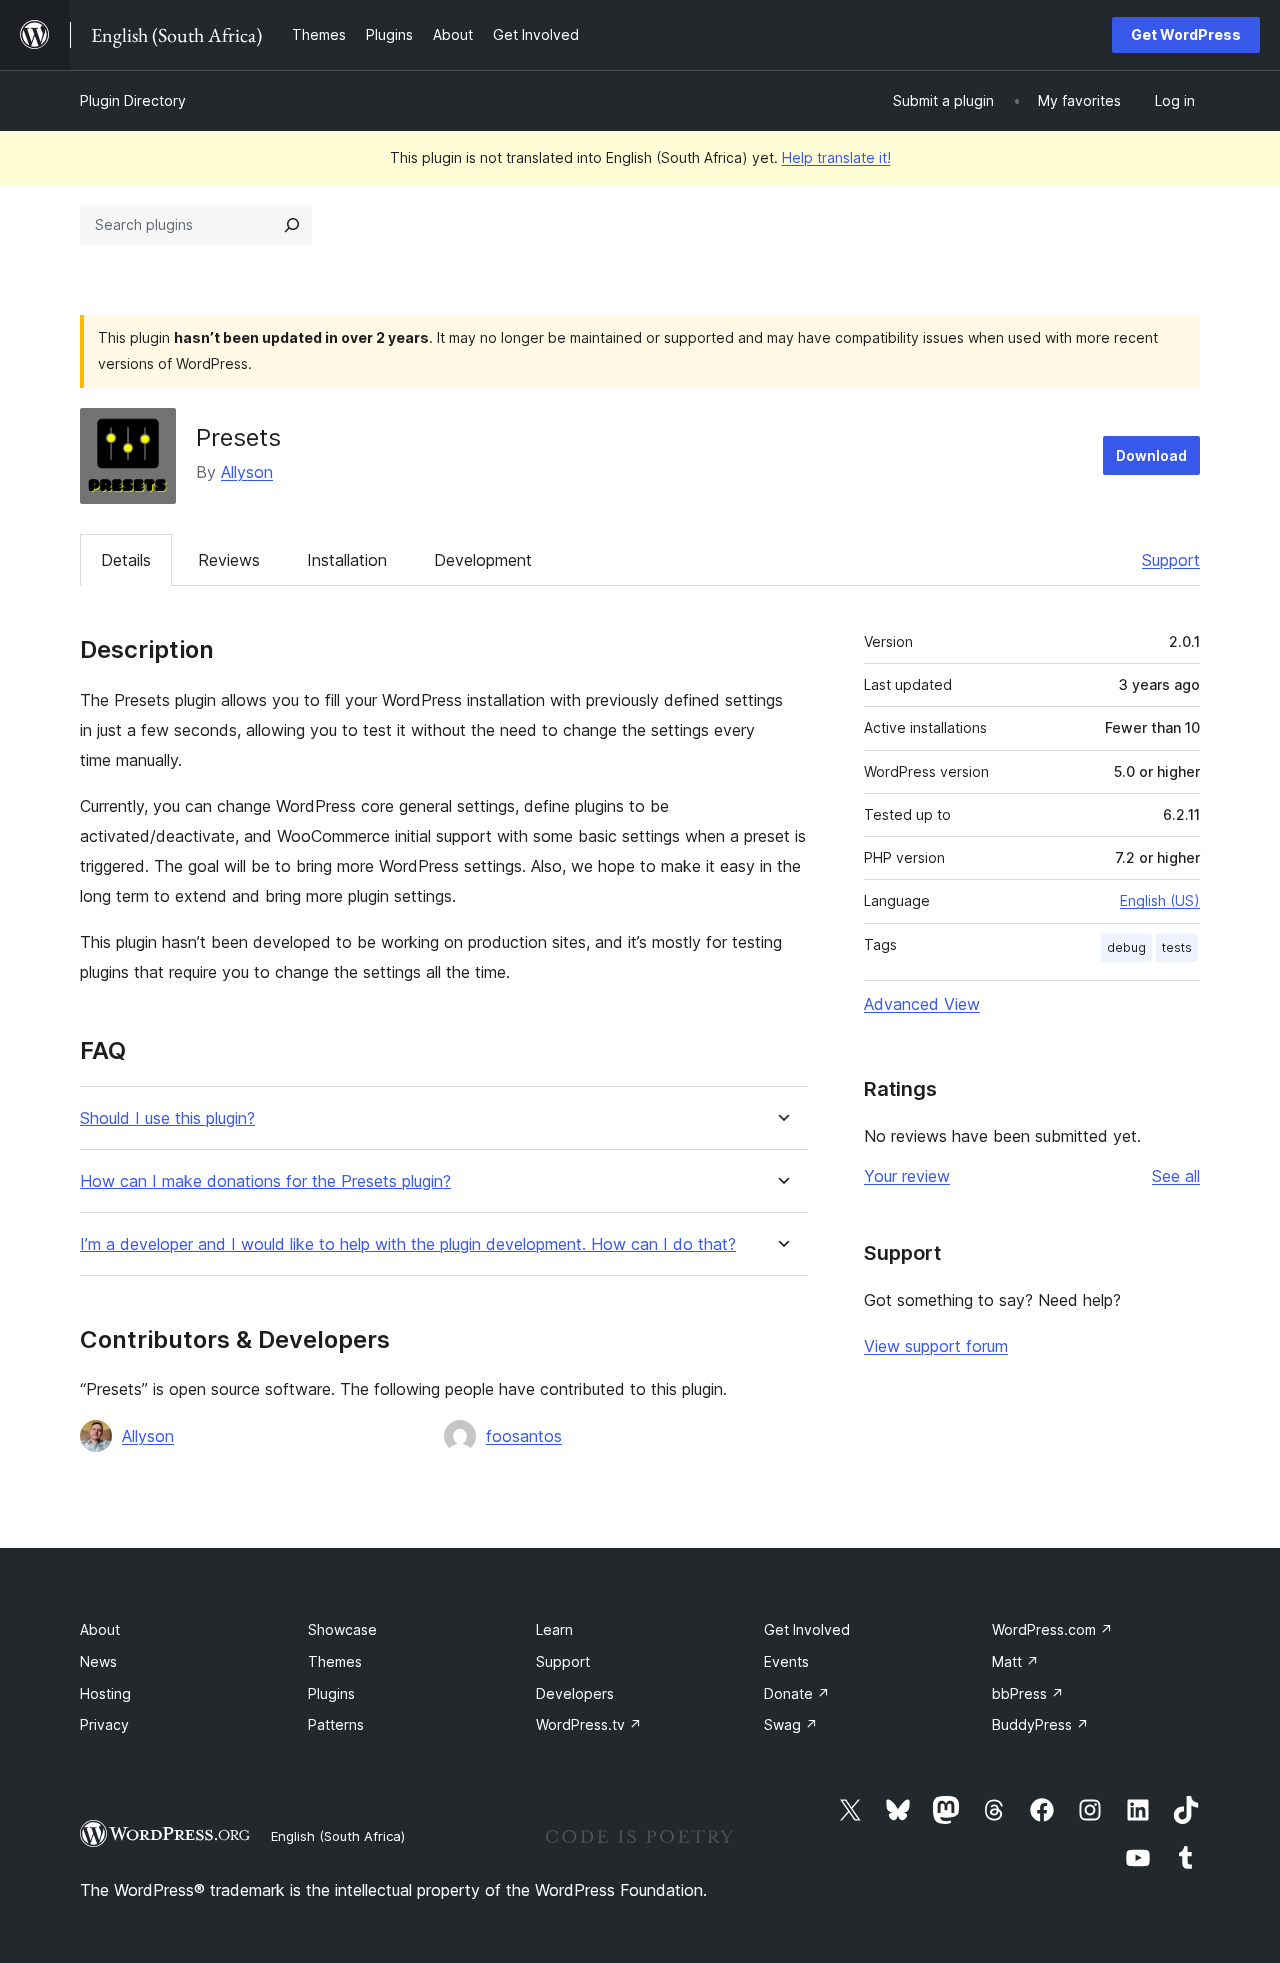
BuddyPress (1040, 1724)
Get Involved (807, 1629)
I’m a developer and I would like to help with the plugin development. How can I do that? (408, 1244)
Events (786, 1661)
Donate (797, 1693)
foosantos (524, 1436)
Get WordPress (1186, 34)
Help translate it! (836, 157)
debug (1126, 947)
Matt (1015, 1661)
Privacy (104, 1724)
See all (1176, 1176)
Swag (791, 1724)
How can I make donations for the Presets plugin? (265, 1181)
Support (1171, 560)
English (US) (1160, 900)
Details (126, 560)
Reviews (229, 560)
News (98, 1661)
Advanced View (922, 1004)
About (100, 1629)
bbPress (1028, 1693)
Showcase (342, 1629)
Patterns (336, 1724)
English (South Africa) (338, 1836)
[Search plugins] (292, 225)
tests (1177, 947)
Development (483, 560)
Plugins (331, 1693)
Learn (554, 1629)
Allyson (247, 472)
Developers (575, 1693)
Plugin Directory (133, 100)
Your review (907, 1176)
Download (1151, 455)
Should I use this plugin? (167, 1118)
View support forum (936, 1346)
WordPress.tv (589, 1724)
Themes (335, 1661)
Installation (347, 560)
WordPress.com (1052, 1629)
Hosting (105, 1693)
